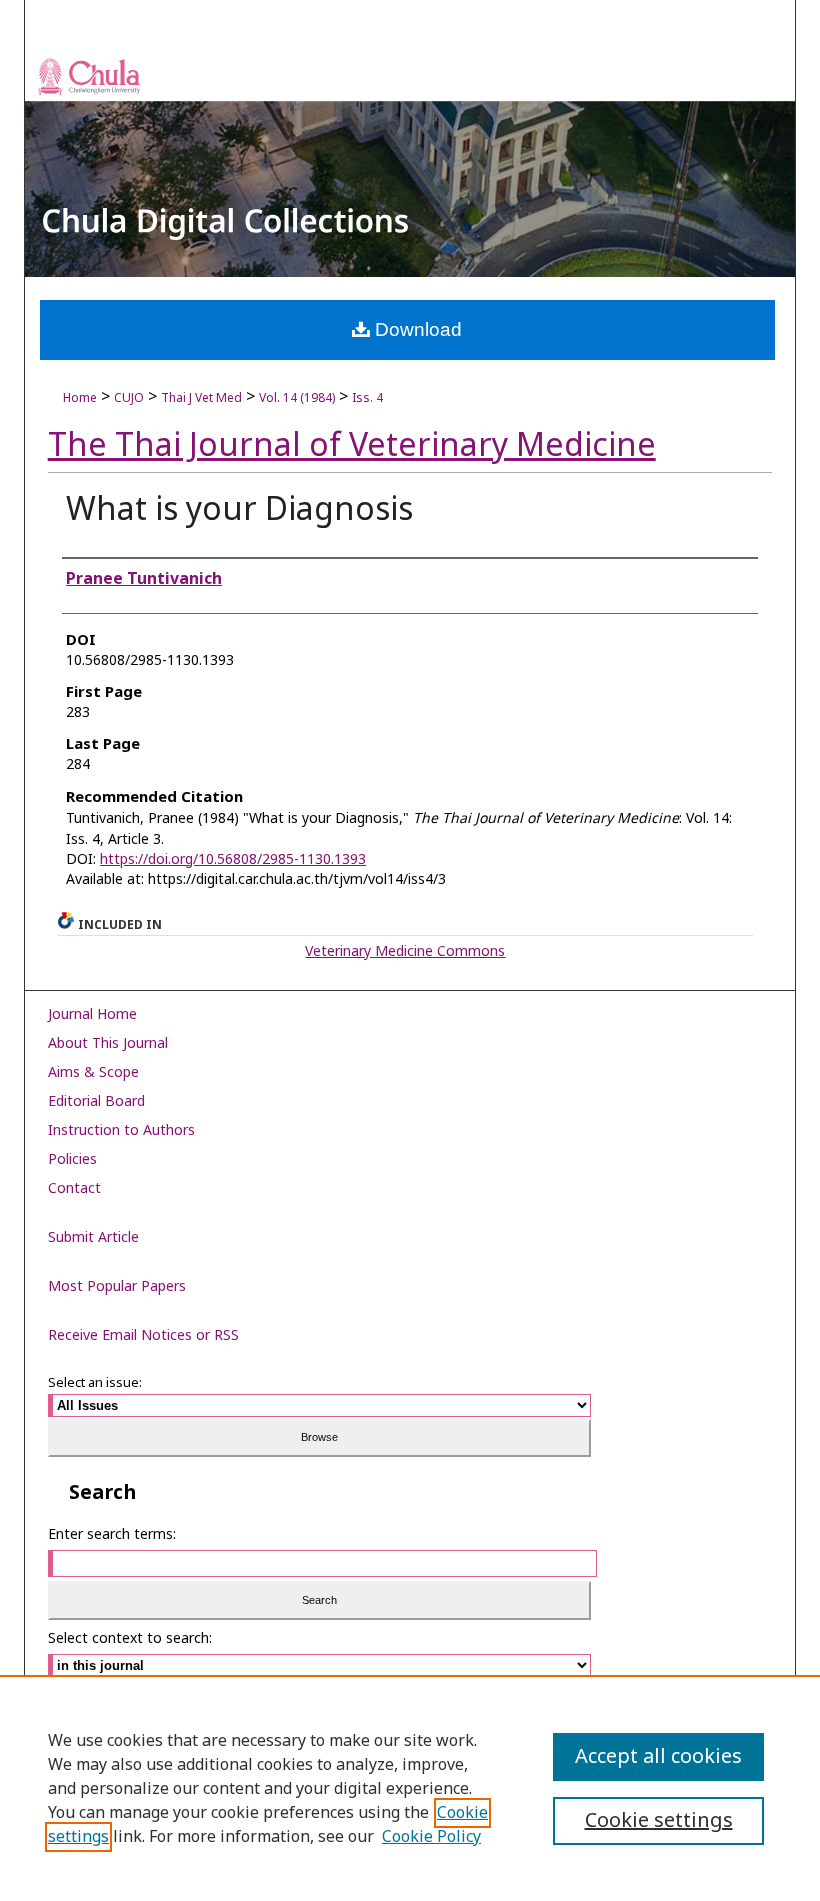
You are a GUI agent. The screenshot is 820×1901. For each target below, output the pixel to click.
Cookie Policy (431, 1837)
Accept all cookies (658, 1757)
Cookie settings (659, 1821)
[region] (410, 1788)
